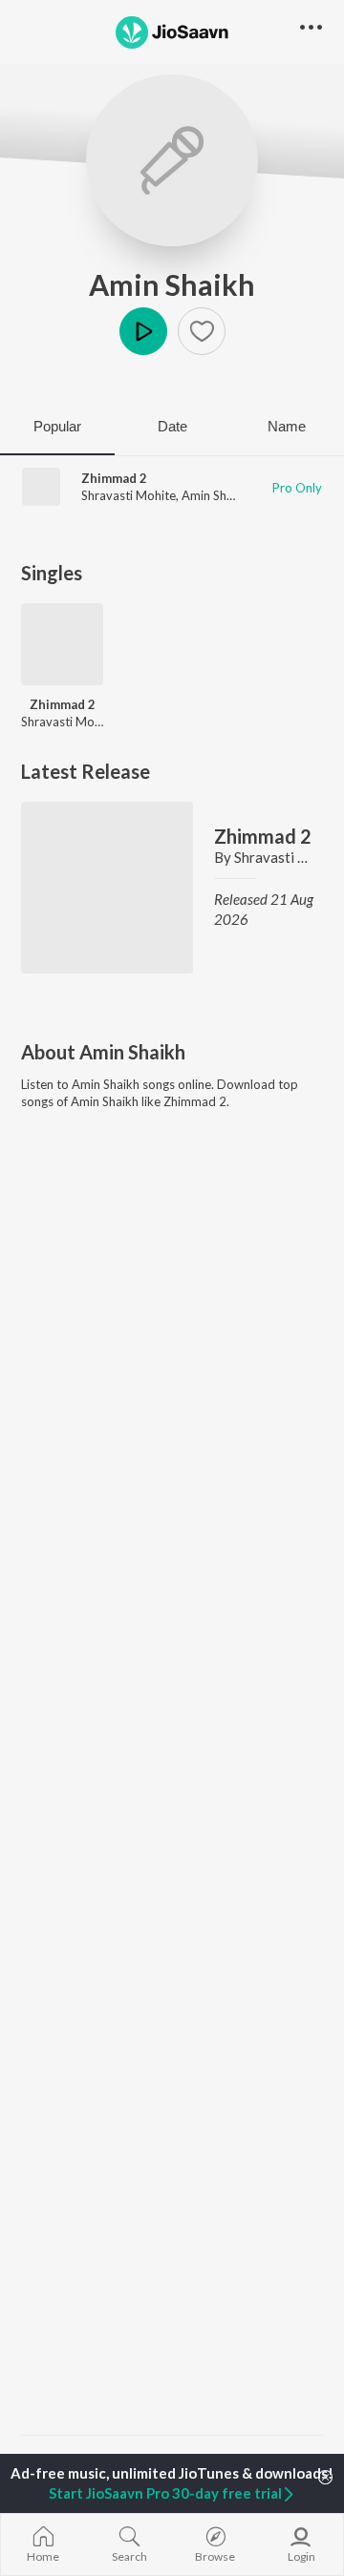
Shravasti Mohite (129, 495)
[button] (202, 331)
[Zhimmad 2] (62, 644)
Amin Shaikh (172, 284)
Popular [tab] (57, 426)
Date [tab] (172, 426)
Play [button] (143, 331)
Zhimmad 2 (114, 478)
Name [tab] (287, 426)
